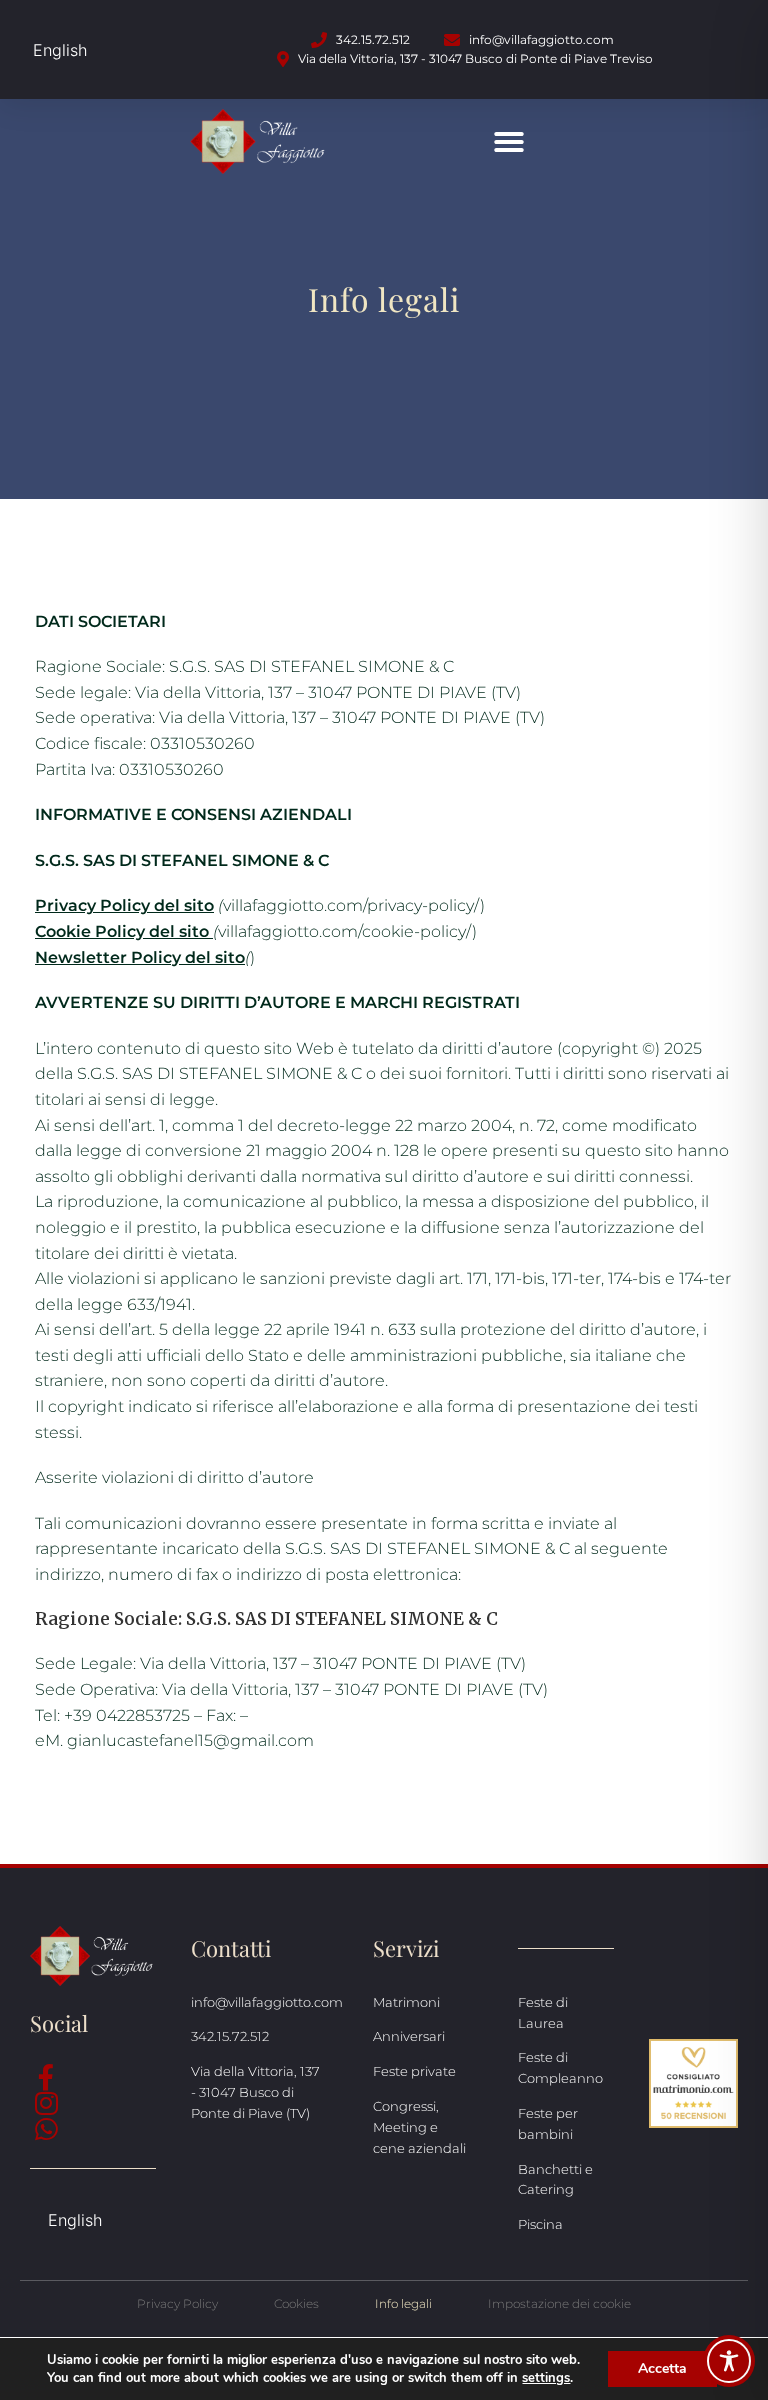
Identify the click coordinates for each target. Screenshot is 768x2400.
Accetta (662, 2368)
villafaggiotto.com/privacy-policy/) (260, 905)
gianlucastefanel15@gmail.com (190, 1740)
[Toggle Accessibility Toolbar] (729, 2361)
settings (546, 2378)
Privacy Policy (177, 2303)
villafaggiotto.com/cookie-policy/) (256, 931)
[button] (509, 142)
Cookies (296, 2303)
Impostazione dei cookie (559, 2303)
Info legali (403, 2303)
